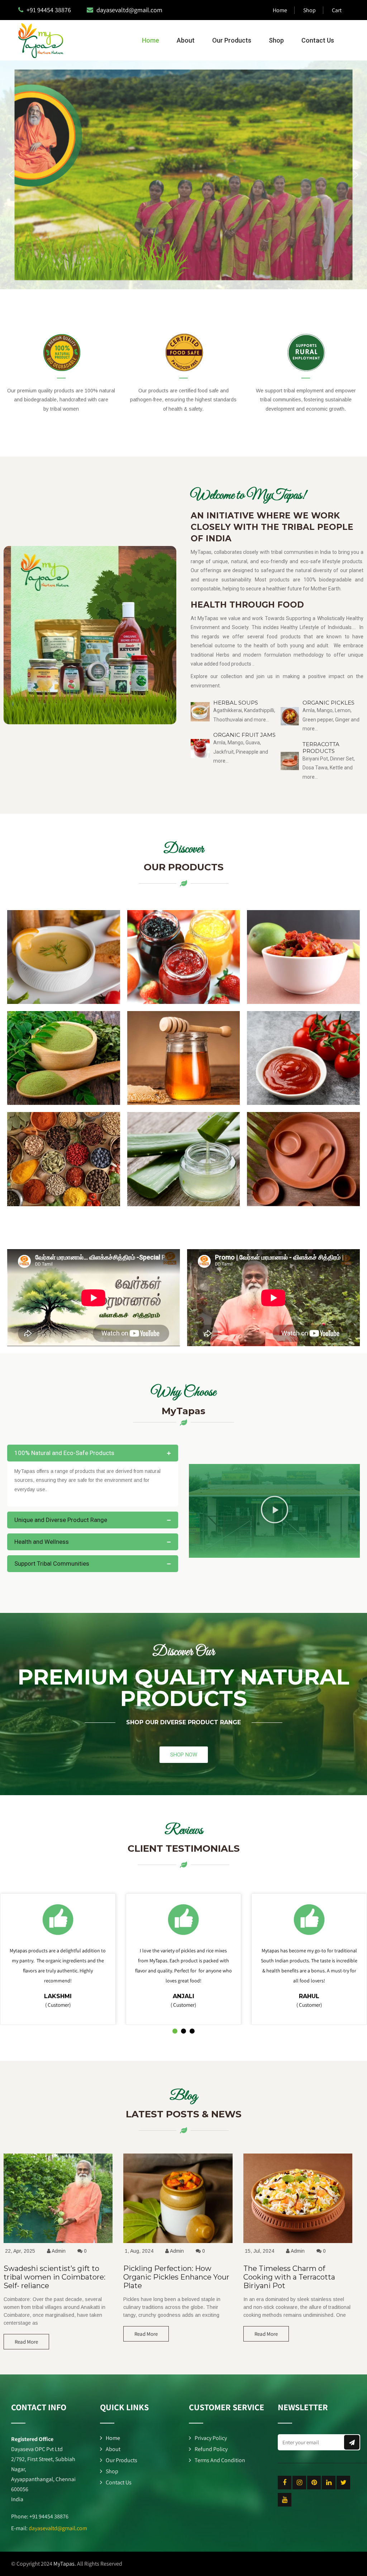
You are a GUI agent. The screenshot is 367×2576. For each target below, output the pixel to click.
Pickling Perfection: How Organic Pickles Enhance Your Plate (176, 2277)
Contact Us (318, 40)
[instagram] (299, 2483)
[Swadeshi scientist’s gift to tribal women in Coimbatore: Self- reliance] (58, 2243)
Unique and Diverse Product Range (61, 1520)
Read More (26, 2342)
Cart (337, 10)
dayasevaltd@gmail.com (58, 2528)
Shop (309, 10)
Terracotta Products (321, 748)
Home (280, 10)
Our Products (232, 40)
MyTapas (64, 2564)
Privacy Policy (211, 2438)
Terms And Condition (220, 2460)
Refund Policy (211, 2449)
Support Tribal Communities (52, 1564)
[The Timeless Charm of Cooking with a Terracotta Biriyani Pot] (298, 2243)
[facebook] (285, 2483)
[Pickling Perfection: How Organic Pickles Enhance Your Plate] (178, 2243)
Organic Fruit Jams (244, 735)
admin (59, 2251)
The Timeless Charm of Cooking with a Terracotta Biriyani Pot (289, 2277)
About (186, 40)
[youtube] (285, 2500)
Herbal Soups (236, 703)
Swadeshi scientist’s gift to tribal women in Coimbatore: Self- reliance (54, 2277)
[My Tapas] (37, 40)
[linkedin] (329, 2483)
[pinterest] (314, 2483)
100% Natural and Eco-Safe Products (64, 1453)
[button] (11, 175)
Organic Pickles (328, 703)
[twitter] (343, 2483)
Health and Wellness (42, 1542)
